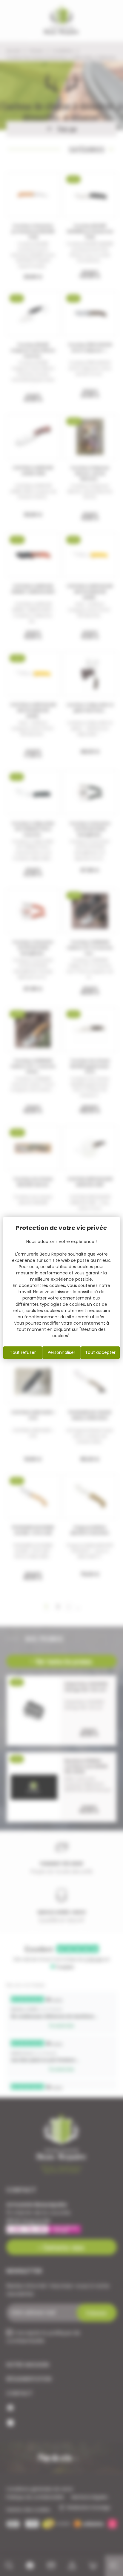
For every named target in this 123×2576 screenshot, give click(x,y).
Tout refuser (23, 1352)
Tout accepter (100, 1352)
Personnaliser (61, 1352)
